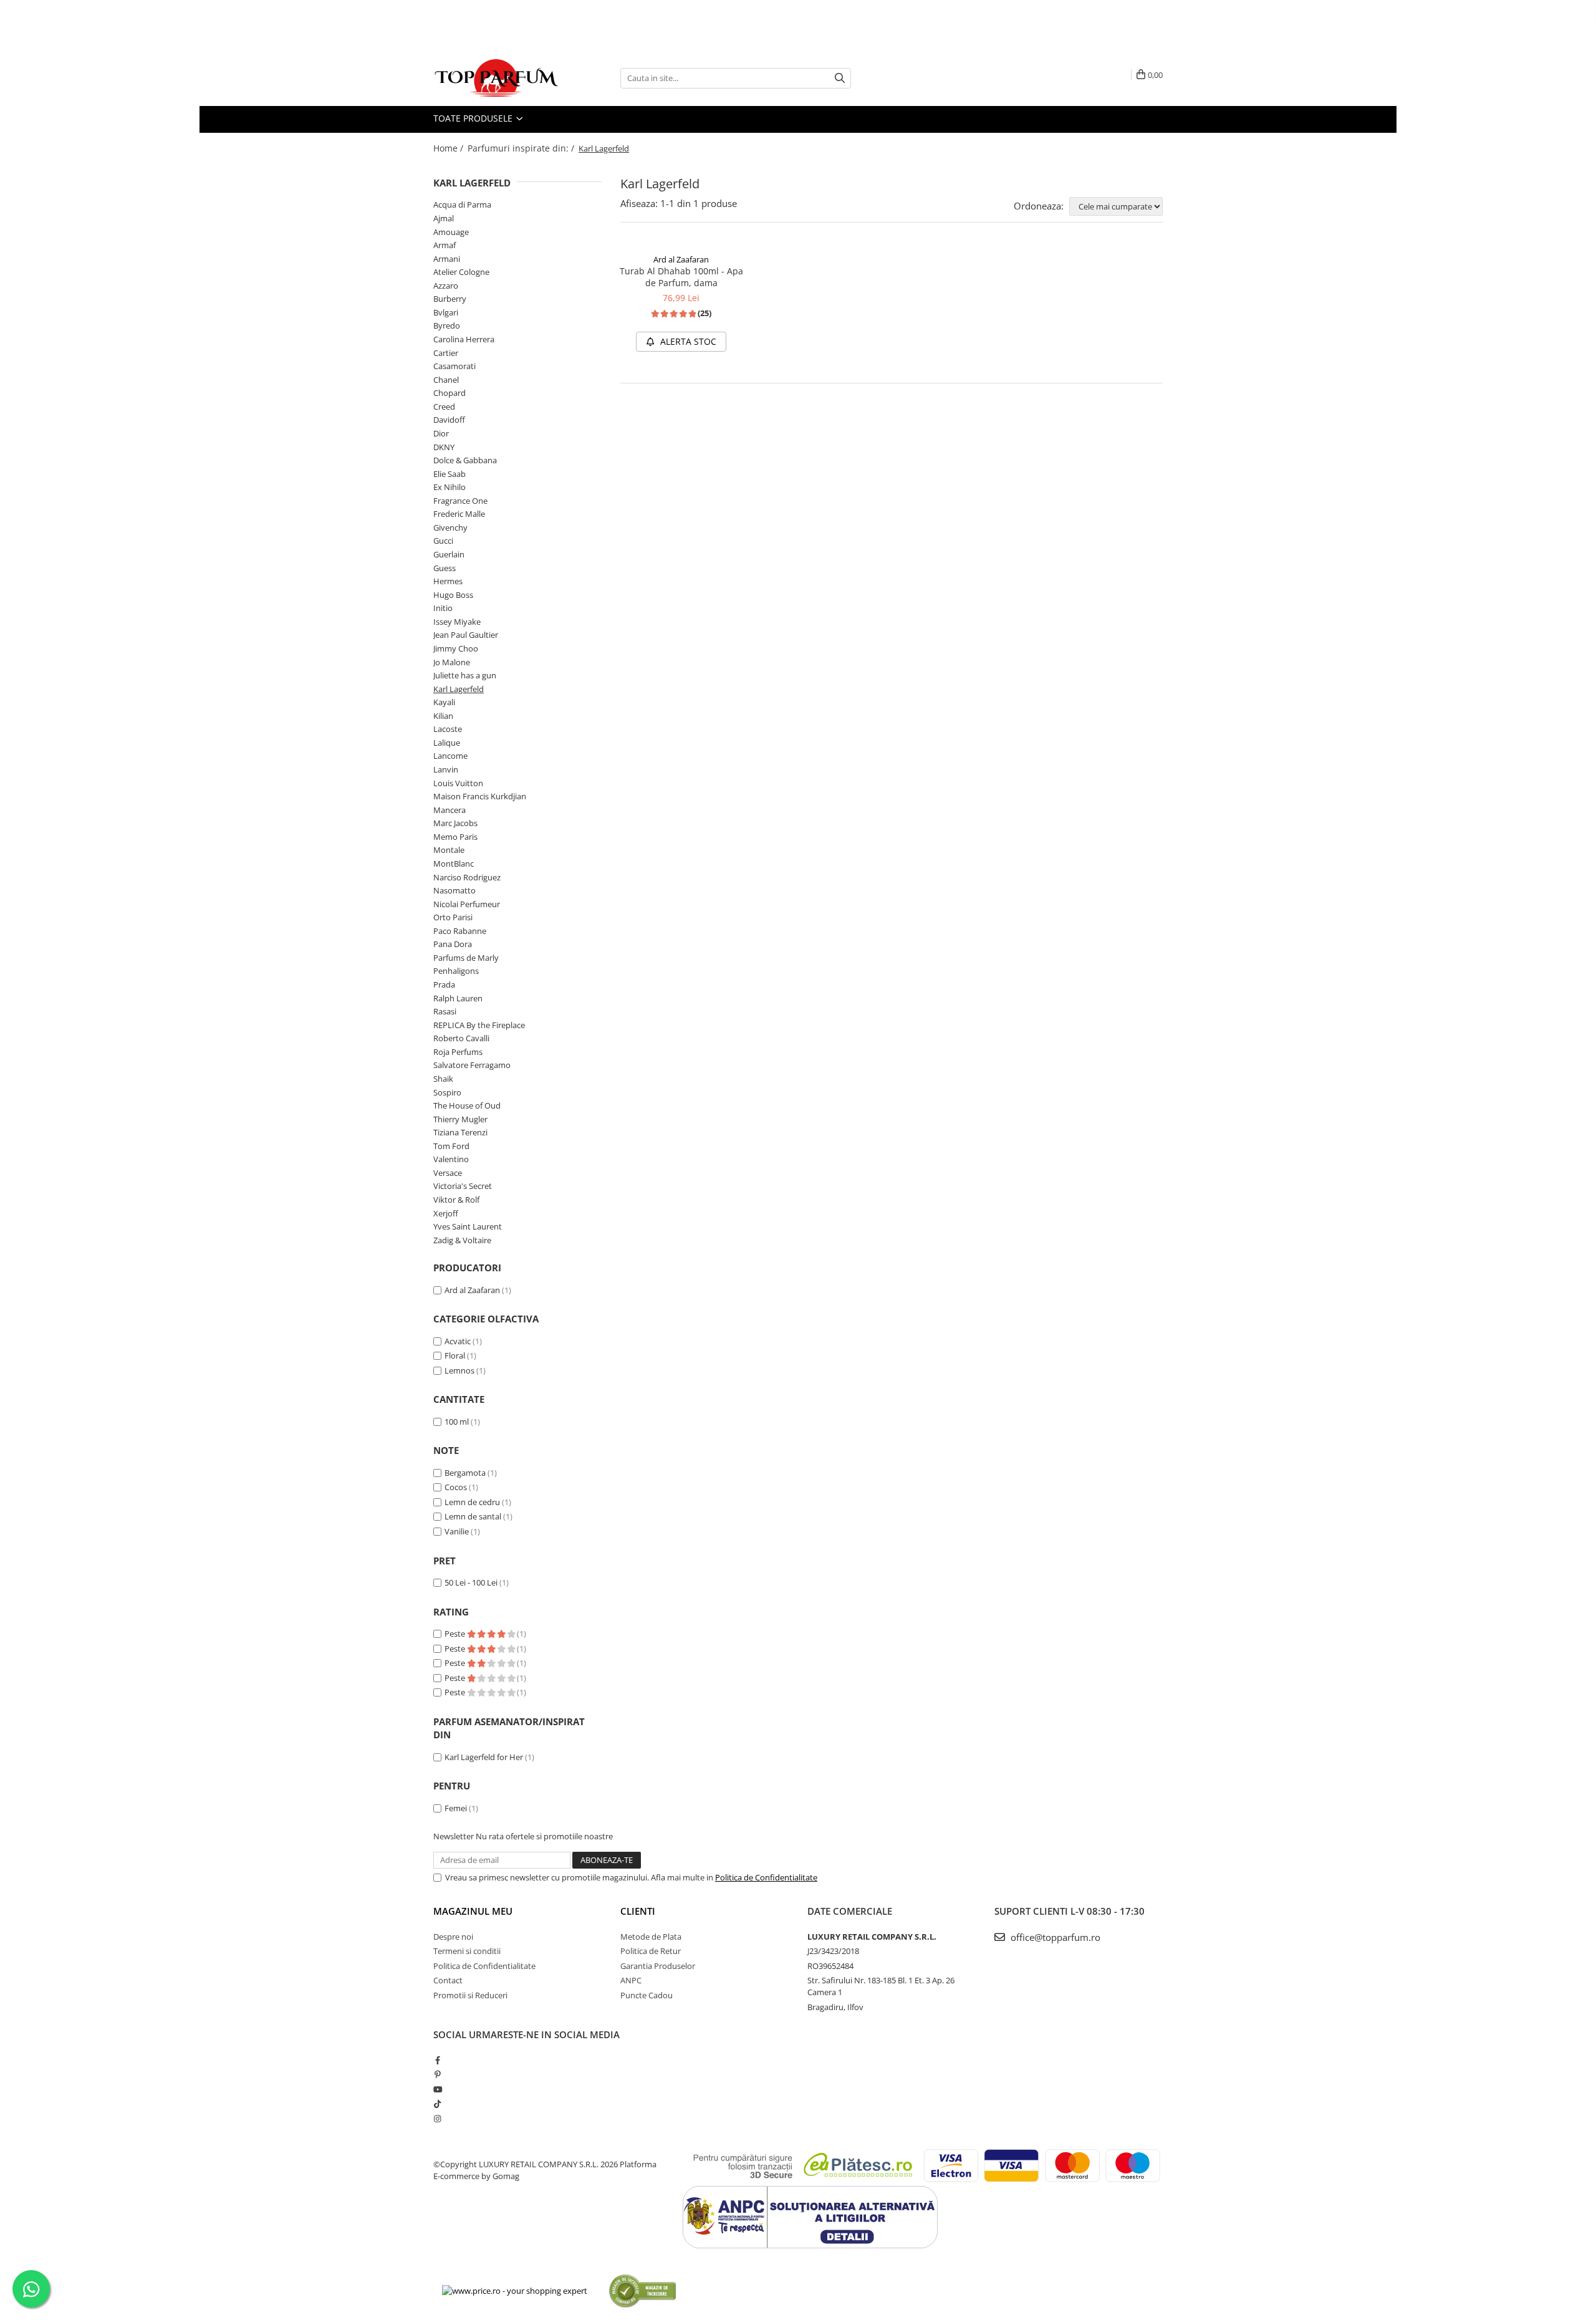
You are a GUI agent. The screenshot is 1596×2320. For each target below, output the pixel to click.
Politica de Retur (651, 1951)
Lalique (447, 743)
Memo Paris (455, 837)
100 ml (457, 1422)
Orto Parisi (453, 917)
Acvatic (458, 1341)
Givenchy (450, 527)
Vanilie (457, 1531)
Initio (443, 608)
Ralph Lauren (458, 998)
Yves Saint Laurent (468, 1226)
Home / (449, 148)
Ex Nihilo (449, 487)
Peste (456, 1634)
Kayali (444, 702)
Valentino (451, 1159)
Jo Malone (452, 662)
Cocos (456, 1487)
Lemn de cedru (472, 1502)
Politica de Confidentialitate (766, 1877)
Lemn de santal (473, 1516)
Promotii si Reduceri (470, 1995)
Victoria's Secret (463, 1186)
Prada (444, 984)
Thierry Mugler (460, 1119)
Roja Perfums (458, 1052)
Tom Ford (451, 1146)
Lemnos (459, 1370)
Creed (444, 407)
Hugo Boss (453, 595)
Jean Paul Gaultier (466, 635)
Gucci (443, 541)
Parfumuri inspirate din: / (522, 148)
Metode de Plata (651, 1937)
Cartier (446, 353)
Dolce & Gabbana (465, 460)
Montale (449, 850)
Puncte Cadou (647, 1995)
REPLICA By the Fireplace (479, 1025)
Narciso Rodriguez (467, 877)
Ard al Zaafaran (472, 1290)
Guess (445, 568)
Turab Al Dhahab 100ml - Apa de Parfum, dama (681, 277)
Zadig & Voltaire (462, 1240)
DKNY (444, 447)
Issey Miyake (457, 622)
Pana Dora (453, 944)
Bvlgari (446, 312)
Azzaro (446, 286)
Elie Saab (449, 474)
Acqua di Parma (462, 205)
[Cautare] (840, 78)
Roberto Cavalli (461, 1038)
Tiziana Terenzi (460, 1132)
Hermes (448, 581)
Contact (448, 1980)
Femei (456, 1808)
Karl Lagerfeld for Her (484, 1757)
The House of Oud (467, 1105)
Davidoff (449, 420)
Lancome (450, 756)
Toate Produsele (474, 118)
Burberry (450, 299)
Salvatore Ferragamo (472, 1065)
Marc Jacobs (455, 823)
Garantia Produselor (658, 1966)
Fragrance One (460, 501)
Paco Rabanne (460, 931)
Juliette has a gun (465, 675)
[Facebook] (437, 2060)
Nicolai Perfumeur (467, 904)
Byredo (447, 325)
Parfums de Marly (466, 958)
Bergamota (465, 1473)
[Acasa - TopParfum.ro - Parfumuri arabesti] (496, 78)
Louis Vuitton (458, 783)
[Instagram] (437, 2119)
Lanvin (446, 769)
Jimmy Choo (456, 648)
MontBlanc (454, 864)
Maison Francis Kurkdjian (480, 796)
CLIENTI (638, 1911)
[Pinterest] (437, 2074)
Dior (441, 433)
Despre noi (453, 1937)
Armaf (445, 245)
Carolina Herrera (464, 339)
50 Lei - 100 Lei (471, 1582)
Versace (448, 1173)
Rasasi (445, 1011)
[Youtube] (437, 2089)
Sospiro (447, 1092)
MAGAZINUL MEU (473, 1911)
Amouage (451, 232)
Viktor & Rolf (456, 1200)
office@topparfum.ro (1054, 1937)
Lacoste (448, 729)
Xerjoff (446, 1213)
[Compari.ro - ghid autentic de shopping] (642, 2290)
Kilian (443, 716)
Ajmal (444, 218)
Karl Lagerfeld (459, 689)
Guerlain (449, 554)
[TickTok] (437, 2104)
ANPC (631, 1980)
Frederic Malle (459, 514)
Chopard (449, 393)
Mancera (449, 810)
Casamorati (454, 366)
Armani (447, 259)
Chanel (446, 380)
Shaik (443, 1079)
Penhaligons (456, 971)
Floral (455, 1355)
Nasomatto (454, 890)
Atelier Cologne (461, 272)
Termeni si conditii (467, 1951)
